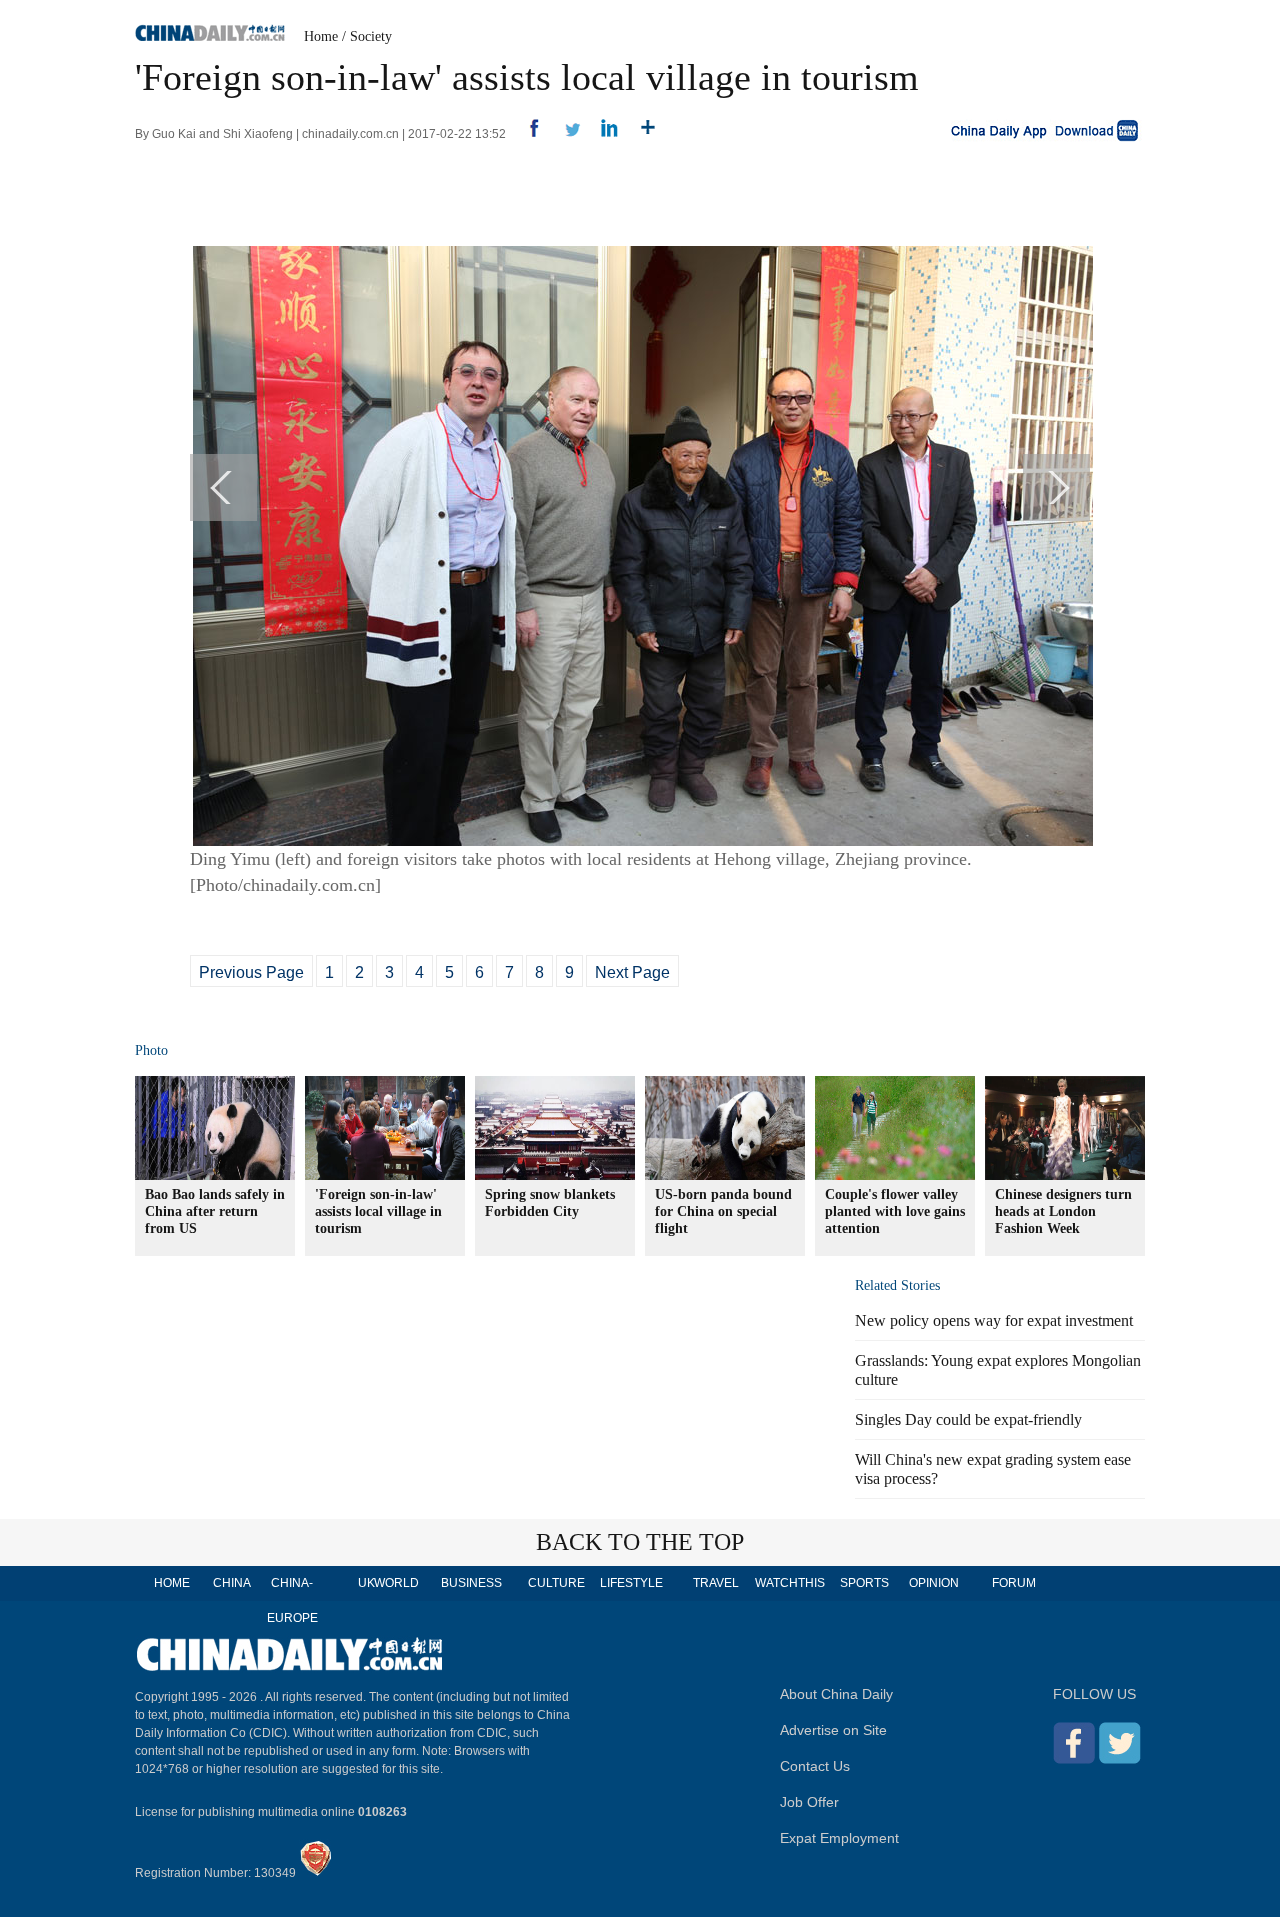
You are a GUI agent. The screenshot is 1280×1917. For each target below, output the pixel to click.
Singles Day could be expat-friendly (968, 1419)
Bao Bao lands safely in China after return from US (215, 1211)
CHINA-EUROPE (292, 1600)
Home (321, 36)
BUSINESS (471, 1583)
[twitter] (564, 134)
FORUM (1014, 1583)
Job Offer (809, 1802)
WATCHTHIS (790, 1583)
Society (371, 36)
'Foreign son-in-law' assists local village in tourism (378, 1211)
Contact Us (815, 1766)
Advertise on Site (833, 1730)
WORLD (396, 1583)
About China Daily (836, 1694)
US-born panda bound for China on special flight (723, 1211)
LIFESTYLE (631, 1583)
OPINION (934, 1583)
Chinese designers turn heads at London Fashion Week (1063, 1211)
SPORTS (864, 1583)
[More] (640, 134)
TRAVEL (716, 1583)
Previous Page (251, 972)
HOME (172, 1583)
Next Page (632, 972)
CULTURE (556, 1583)
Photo (151, 1050)
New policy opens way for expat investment (994, 1320)
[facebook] (526, 134)
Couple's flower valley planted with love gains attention (895, 1211)
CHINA (232, 1583)
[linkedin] (602, 134)
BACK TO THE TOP (640, 1542)
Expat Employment (839, 1838)
